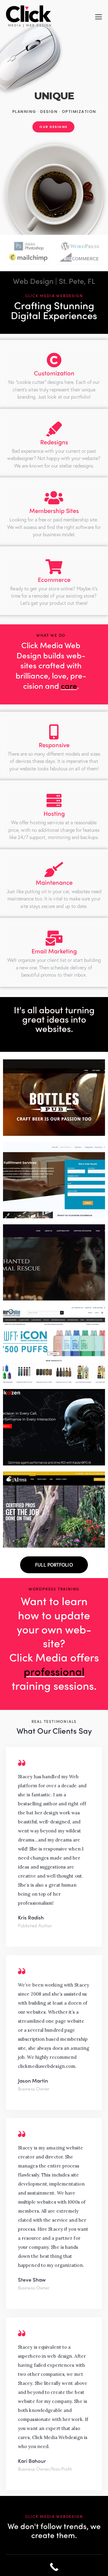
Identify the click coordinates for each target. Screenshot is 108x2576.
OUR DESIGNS (53, 127)
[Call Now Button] (54, 2567)
